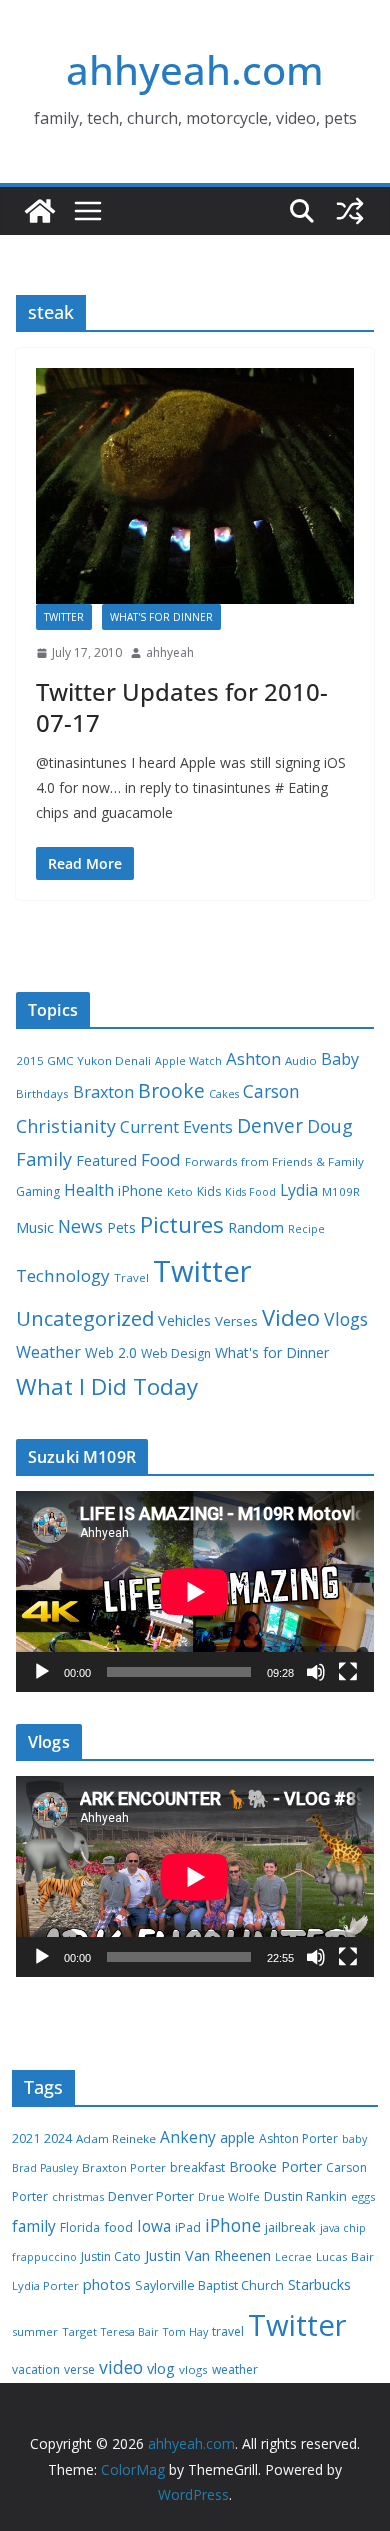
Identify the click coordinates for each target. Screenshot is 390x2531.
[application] (195, 1591)
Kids (209, 1191)
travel (228, 2331)
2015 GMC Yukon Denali (83, 1060)
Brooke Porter (275, 2166)
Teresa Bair (130, 2332)
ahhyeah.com (195, 69)
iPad (188, 2227)
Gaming (38, 1191)
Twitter (64, 617)
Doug (330, 1126)
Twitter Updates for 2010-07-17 (182, 707)
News (80, 1226)
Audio (301, 1060)
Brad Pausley (45, 2168)
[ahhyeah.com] (40, 211)
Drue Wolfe (229, 2196)
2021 (26, 2138)
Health (89, 1190)
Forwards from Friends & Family (274, 1161)
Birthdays (42, 1093)
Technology (63, 1275)
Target (79, 2331)
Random (256, 1227)
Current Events (176, 1127)
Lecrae (293, 2257)
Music (35, 1227)
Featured (106, 1160)
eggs (363, 2196)
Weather (48, 1352)
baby (354, 2139)
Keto (180, 1191)
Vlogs (346, 1319)
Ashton (253, 1058)
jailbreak (290, 2227)
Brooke (171, 1090)
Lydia (299, 1190)
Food (161, 1159)
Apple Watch (188, 1061)
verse (79, 2369)
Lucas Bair (345, 2256)
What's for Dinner (161, 617)
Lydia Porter (45, 2285)
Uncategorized (85, 1318)
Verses (236, 1321)
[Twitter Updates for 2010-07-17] (195, 486)
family (34, 2226)
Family (44, 1159)
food (118, 2227)
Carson (271, 1091)
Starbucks (319, 2284)
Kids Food (250, 1192)
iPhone (140, 1190)
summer (35, 2331)
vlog (161, 2368)
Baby (340, 1059)
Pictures (182, 1224)
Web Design (176, 1353)
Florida (80, 2227)
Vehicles (184, 1320)
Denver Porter (151, 2196)
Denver (270, 1126)
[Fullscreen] (348, 1672)
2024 (58, 2138)
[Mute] (316, 1672)
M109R (341, 1191)
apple (237, 2137)
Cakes (224, 1094)
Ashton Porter (298, 2138)
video (121, 2367)
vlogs (193, 2369)
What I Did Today (107, 1386)
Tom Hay (185, 2332)
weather (235, 2369)
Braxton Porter (124, 2167)
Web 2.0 (111, 1352)
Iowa (154, 2226)
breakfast (197, 2167)
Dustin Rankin (305, 2196)
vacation (36, 2369)
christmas (78, 2196)
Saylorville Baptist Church (209, 2285)
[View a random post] (350, 211)
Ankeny (188, 2137)
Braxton (103, 1092)
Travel (131, 1277)
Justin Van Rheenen (208, 2255)
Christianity (66, 1126)
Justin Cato (111, 2256)
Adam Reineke (116, 2138)
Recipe (306, 1229)
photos (107, 2284)
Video (291, 1317)
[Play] (42, 1672)
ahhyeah (170, 652)
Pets (121, 1227)
